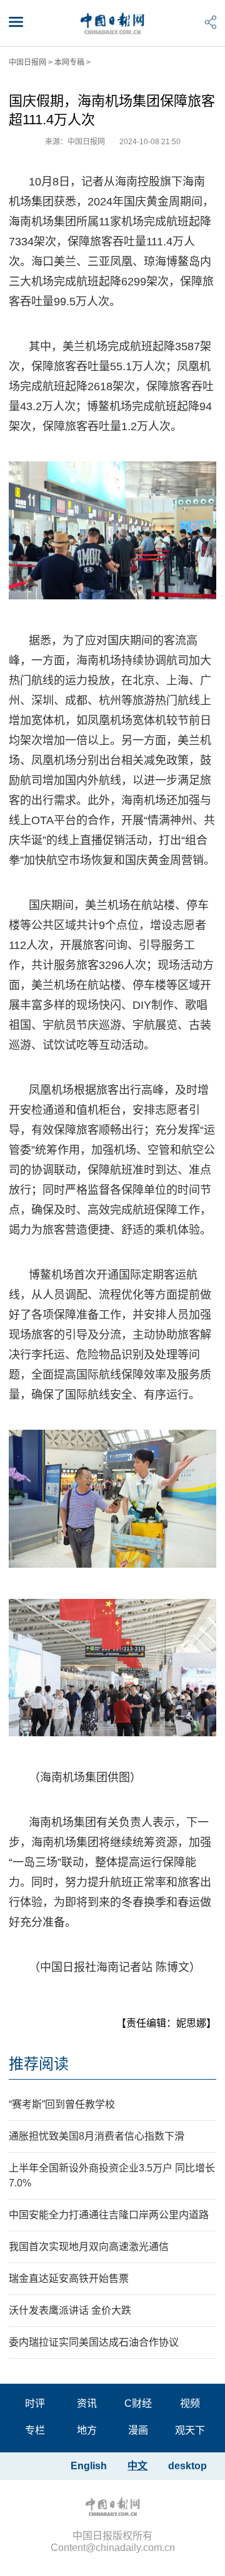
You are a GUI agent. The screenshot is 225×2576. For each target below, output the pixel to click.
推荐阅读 (39, 2064)
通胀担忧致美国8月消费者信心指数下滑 (97, 2136)
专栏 (35, 2430)
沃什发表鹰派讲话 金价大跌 (70, 2310)
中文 (137, 2466)
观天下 (190, 2430)
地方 (87, 2430)
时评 (35, 2403)
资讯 (87, 2403)
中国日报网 (27, 62)
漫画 (138, 2430)
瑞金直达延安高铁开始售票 (69, 2279)
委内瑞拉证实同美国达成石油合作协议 (94, 2342)
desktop (187, 2466)
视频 (190, 2403)
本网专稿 (69, 62)
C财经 (138, 2403)
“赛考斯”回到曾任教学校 (62, 2104)
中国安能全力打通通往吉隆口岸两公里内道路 (109, 2215)
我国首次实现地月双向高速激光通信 (89, 2247)
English (89, 2466)
